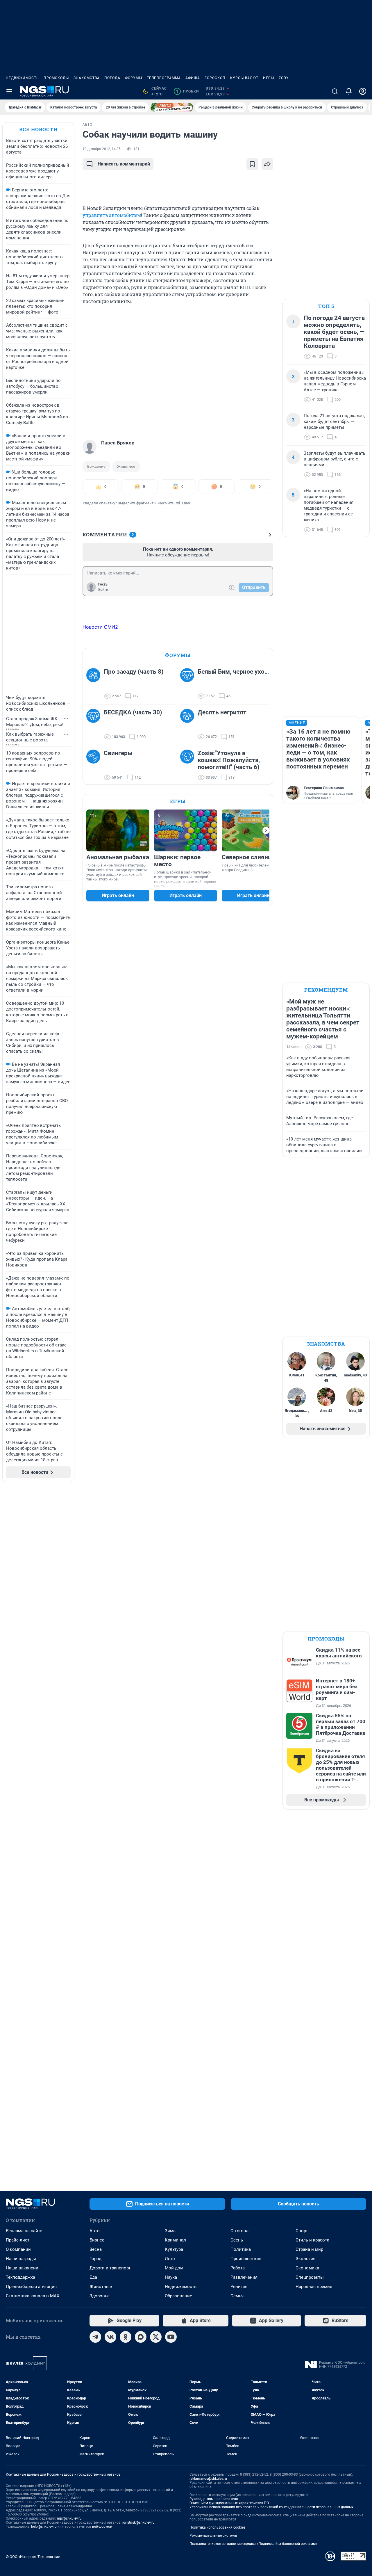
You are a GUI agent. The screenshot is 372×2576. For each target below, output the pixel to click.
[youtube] (171, 2337)
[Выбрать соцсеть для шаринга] (267, 164)
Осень (237, 2240)
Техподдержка (20, 2277)
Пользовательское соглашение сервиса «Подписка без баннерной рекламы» (253, 2544)
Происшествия (246, 2259)
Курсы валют (244, 78)
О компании (18, 2249)
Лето (170, 2259)
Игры (269, 78)
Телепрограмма (164, 78)
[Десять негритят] (189, 725)
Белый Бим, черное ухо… (233, 672)
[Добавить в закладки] (252, 164)
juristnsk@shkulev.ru (138, 2522)
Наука (171, 2277)
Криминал (175, 2240)
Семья (237, 2296)
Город (95, 2259)
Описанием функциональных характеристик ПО (229, 2503)
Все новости (38, 129)
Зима (170, 2231)
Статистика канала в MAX (33, 2296)
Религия (239, 2287)
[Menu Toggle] (9, 91)
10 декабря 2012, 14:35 (102, 149)
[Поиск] (335, 91)
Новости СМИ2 (100, 627)
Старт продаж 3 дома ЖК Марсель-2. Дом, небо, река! (35, 722)
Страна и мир (309, 2249)
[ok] (126, 2337)
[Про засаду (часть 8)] (95, 684)
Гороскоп (215, 78)
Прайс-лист (18, 2240)
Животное (126, 466)
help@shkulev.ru (44, 2527)
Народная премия (314, 2287)
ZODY (284, 78)
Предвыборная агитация (31, 2287)
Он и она (239, 2231)
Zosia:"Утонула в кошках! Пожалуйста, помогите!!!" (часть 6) (229, 760)
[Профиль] (363, 91)
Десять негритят (222, 712)
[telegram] (95, 2337)
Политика (241, 2249)
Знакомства (87, 78)
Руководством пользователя (214, 2499)
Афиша (193, 78)
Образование (178, 2296)
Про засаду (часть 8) (134, 672)
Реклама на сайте (24, 2231)
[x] (156, 2337)
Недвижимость (22, 78)
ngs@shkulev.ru (69, 2518)
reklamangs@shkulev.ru (208, 2479)
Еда (93, 2277)
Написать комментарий (124, 164)
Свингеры (118, 753)
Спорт (302, 2231)
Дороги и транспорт (110, 2268)
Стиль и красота (312, 2240)
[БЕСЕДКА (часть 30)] (95, 725)
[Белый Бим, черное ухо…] (189, 684)
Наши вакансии (22, 2268)
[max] (141, 2337)
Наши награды (21, 2259)
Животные (101, 2287)
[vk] (110, 2337)
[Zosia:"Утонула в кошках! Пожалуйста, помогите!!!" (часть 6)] (189, 765)
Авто (95, 2231)
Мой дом (174, 2268)
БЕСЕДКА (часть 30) (133, 712)
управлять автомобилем (112, 215)
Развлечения (244, 2277)
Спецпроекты (310, 2277)
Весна (96, 2249)
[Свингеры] (95, 765)
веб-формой (102, 2527)
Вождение (96, 466)
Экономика (307, 2268)
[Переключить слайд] (266, 830)
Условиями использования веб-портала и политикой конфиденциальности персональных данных (271, 2507)
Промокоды (56, 78)
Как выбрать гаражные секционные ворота (30, 737)
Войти (103, 590)
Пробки (187, 91)
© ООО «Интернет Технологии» (33, 2557)
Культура (174, 2249)
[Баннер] (172, 107)
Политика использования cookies (217, 2527)
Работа (238, 2268)
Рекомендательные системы (213, 2536)
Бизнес (97, 2240)
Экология (305, 2259)
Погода (112, 78)
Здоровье (100, 2296)
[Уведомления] (349, 91)
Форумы (134, 78)
